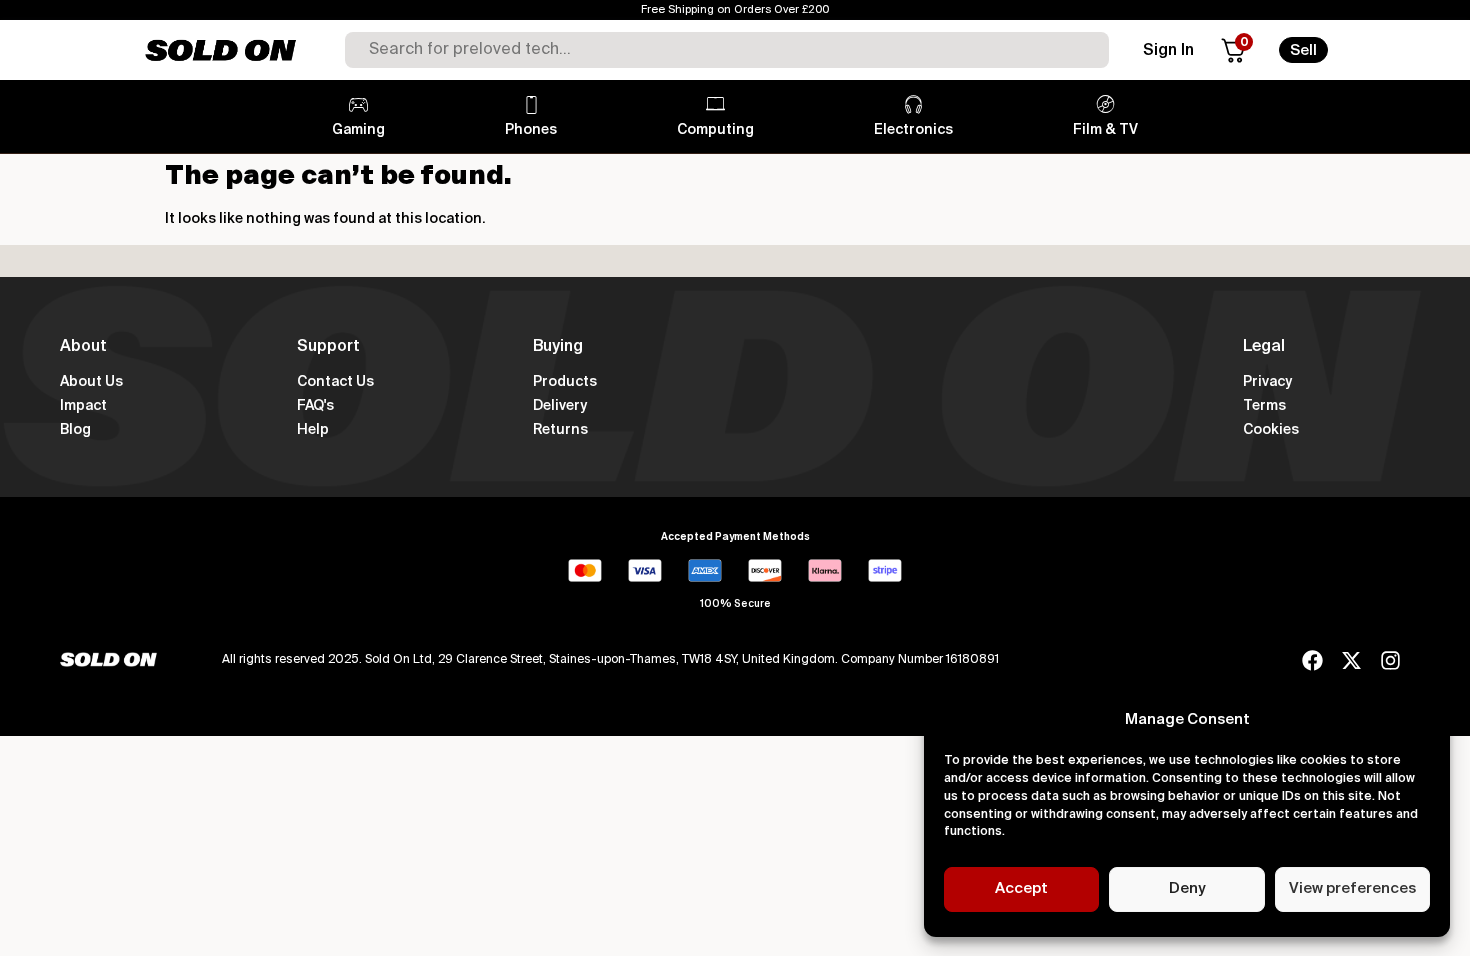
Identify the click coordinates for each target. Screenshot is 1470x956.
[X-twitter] (1351, 660)
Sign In (1168, 51)
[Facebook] (1312, 660)
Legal (1264, 347)
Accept (1021, 888)
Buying (558, 347)
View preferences (1352, 888)
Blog (75, 430)
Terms (1264, 406)
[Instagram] (1390, 660)
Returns (560, 430)
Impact (83, 406)
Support (328, 347)
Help (313, 430)
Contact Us (335, 382)
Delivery (560, 406)
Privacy (1267, 382)
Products (565, 382)
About (83, 347)
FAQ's (315, 406)
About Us (91, 382)
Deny (1187, 888)
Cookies (1271, 430)
